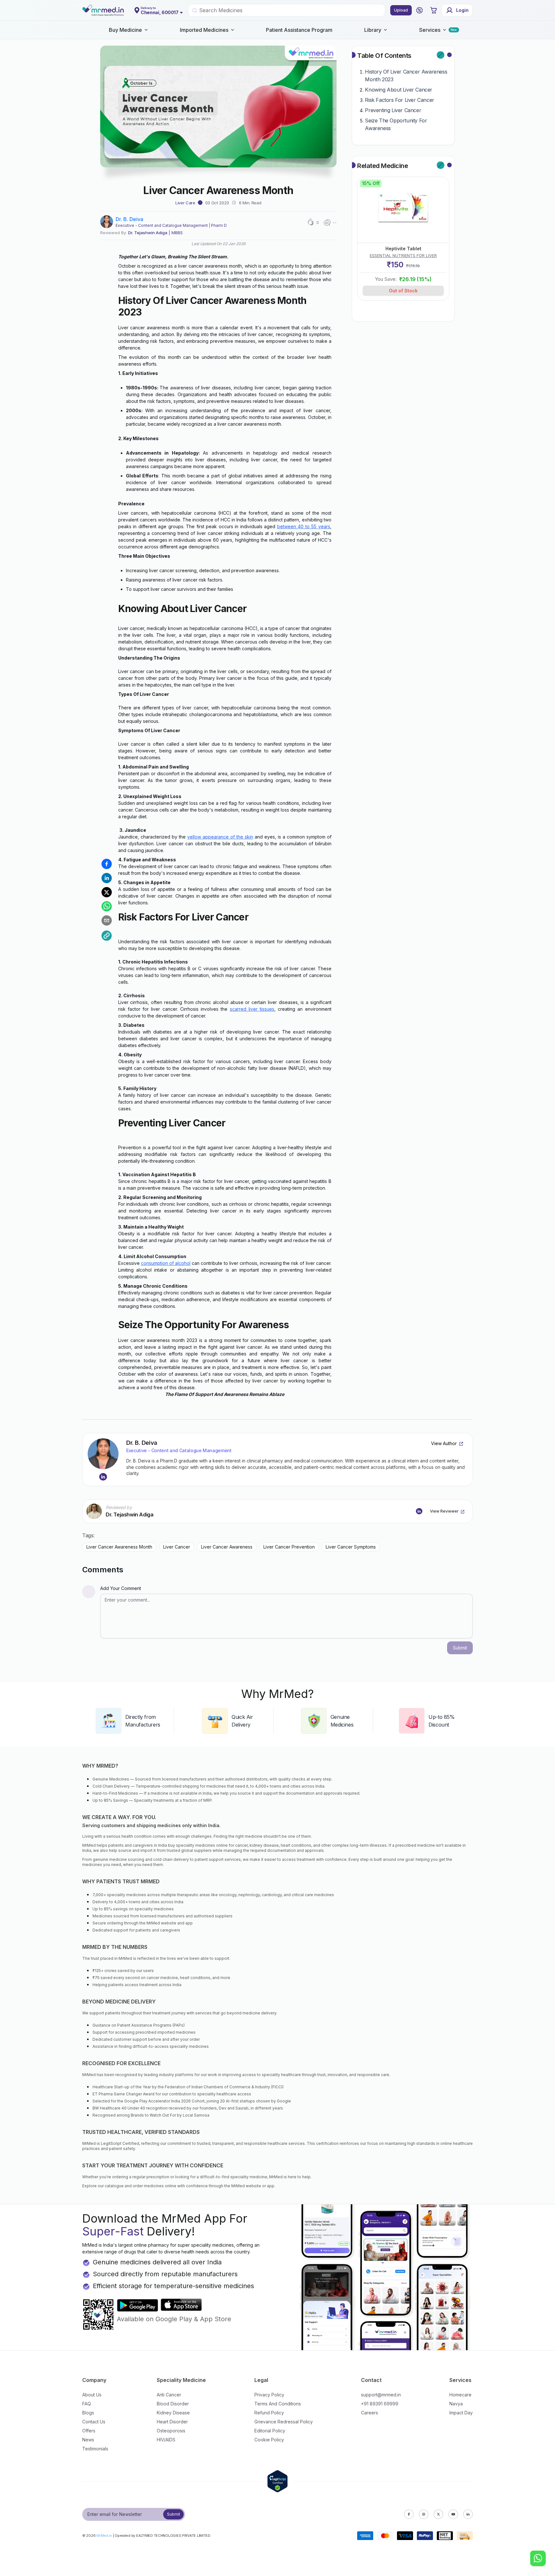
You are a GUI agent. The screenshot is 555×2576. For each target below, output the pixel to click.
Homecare (460, 2395)
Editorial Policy (270, 2431)
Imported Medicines (204, 30)
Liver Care (185, 203)
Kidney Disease (173, 2413)
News (88, 2440)
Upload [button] (401, 10)
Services (430, 30)
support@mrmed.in (381, 2395)
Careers (370, 2413)
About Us (92, 2395)
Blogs (88, 2413)
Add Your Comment (121, 1588)
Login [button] (462, 10)
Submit (174, 2514)
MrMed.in (104, 2536)
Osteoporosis (171, 2431)
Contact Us (94, 2422)
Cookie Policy (269, 2440)
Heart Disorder (172, 2422)
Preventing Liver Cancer (393, 110)
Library (373, 30)
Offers (89, 2431)
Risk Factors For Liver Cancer (399, 100)
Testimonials (95, 2449)
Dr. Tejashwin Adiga (148, 233)
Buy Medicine (125, 30)
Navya (456, 2404)
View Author (444, 1443)
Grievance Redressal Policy (284, 2422)
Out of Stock (403, 291)
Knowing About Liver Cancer (399, 90)
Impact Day (461, 2413)
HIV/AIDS (166, 2440)
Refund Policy (269, 2413)
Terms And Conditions (278, 2404)
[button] (419, 10)
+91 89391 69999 (380, 2404)
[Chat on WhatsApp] (538, 2559)
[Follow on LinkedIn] (103, 1477)
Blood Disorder (173, 2404)
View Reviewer (444, 1511)
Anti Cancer (169, 2395)
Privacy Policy (269, 2395)
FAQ (87, 2404)
